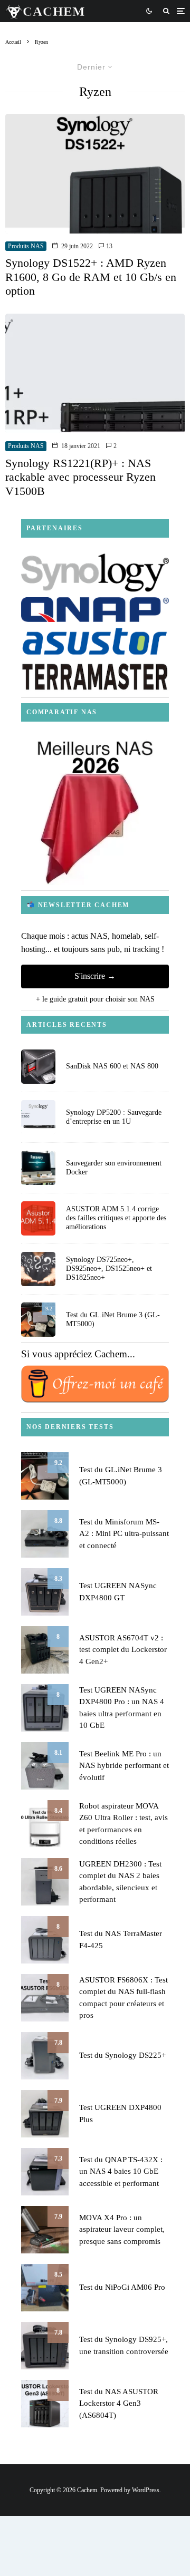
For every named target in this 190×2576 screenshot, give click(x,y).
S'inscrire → (95, 976)
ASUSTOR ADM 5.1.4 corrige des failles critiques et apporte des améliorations (116, 1218)
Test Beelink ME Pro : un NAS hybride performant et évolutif (124, 1766)
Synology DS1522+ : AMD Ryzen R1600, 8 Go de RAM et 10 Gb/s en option (91, 277)
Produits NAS (26, 246)
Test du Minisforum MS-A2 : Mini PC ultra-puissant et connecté (124, 1534)
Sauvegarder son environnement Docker (114, 1168)
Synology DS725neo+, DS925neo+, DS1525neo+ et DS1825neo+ (109, 1268)
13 (108, 246)
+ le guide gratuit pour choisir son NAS (95, 999)
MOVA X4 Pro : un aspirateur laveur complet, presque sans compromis (122, 2229)
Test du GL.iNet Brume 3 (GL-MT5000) (113, 1319)
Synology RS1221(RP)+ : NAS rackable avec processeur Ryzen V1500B (80, 477)
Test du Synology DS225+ (122, 2055)
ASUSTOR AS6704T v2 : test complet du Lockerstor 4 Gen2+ (123, 1650)
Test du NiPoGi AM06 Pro (122, 2287)
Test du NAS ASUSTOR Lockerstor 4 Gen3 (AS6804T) (119, 2403)
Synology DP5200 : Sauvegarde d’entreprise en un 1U (114, 1117)
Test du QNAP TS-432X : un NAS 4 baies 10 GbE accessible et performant (121, 2171)
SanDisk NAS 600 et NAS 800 (112, 1066)
